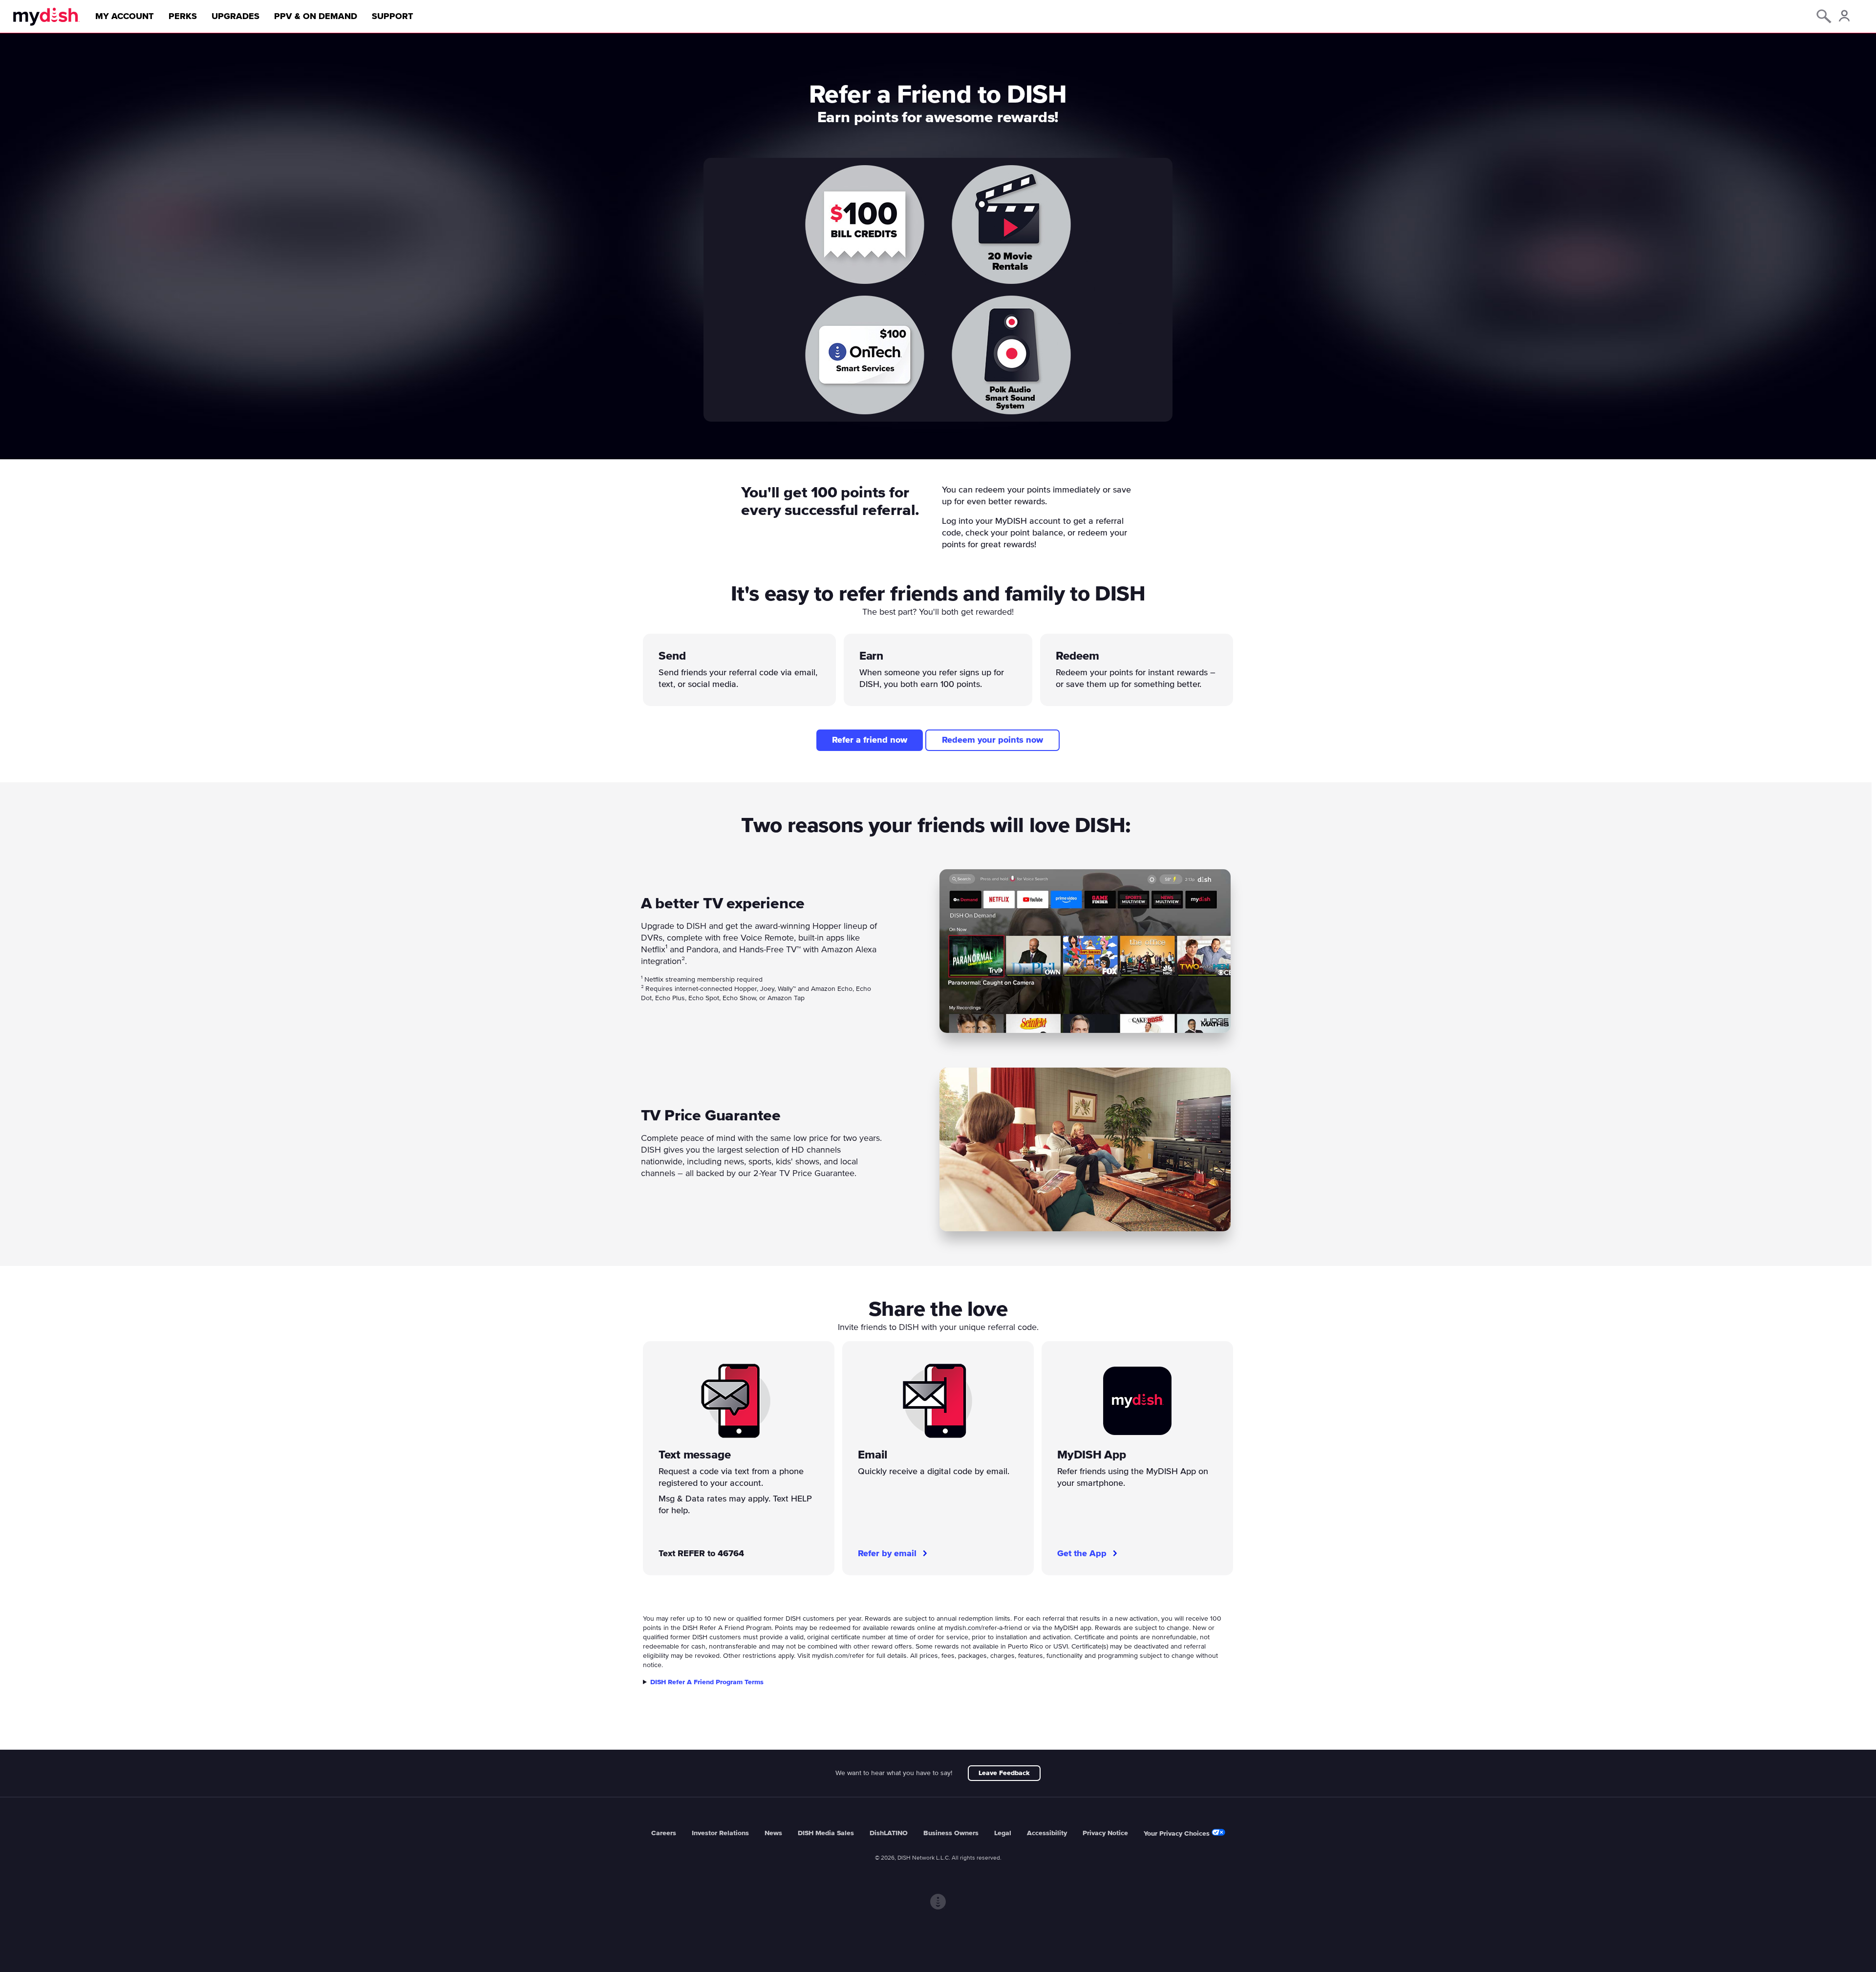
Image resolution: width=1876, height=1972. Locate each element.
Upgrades (235, 17)
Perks (183, 17)
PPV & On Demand (316, 17)
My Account (125, 17)
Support (393, 17)
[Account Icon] (1844, 17)
